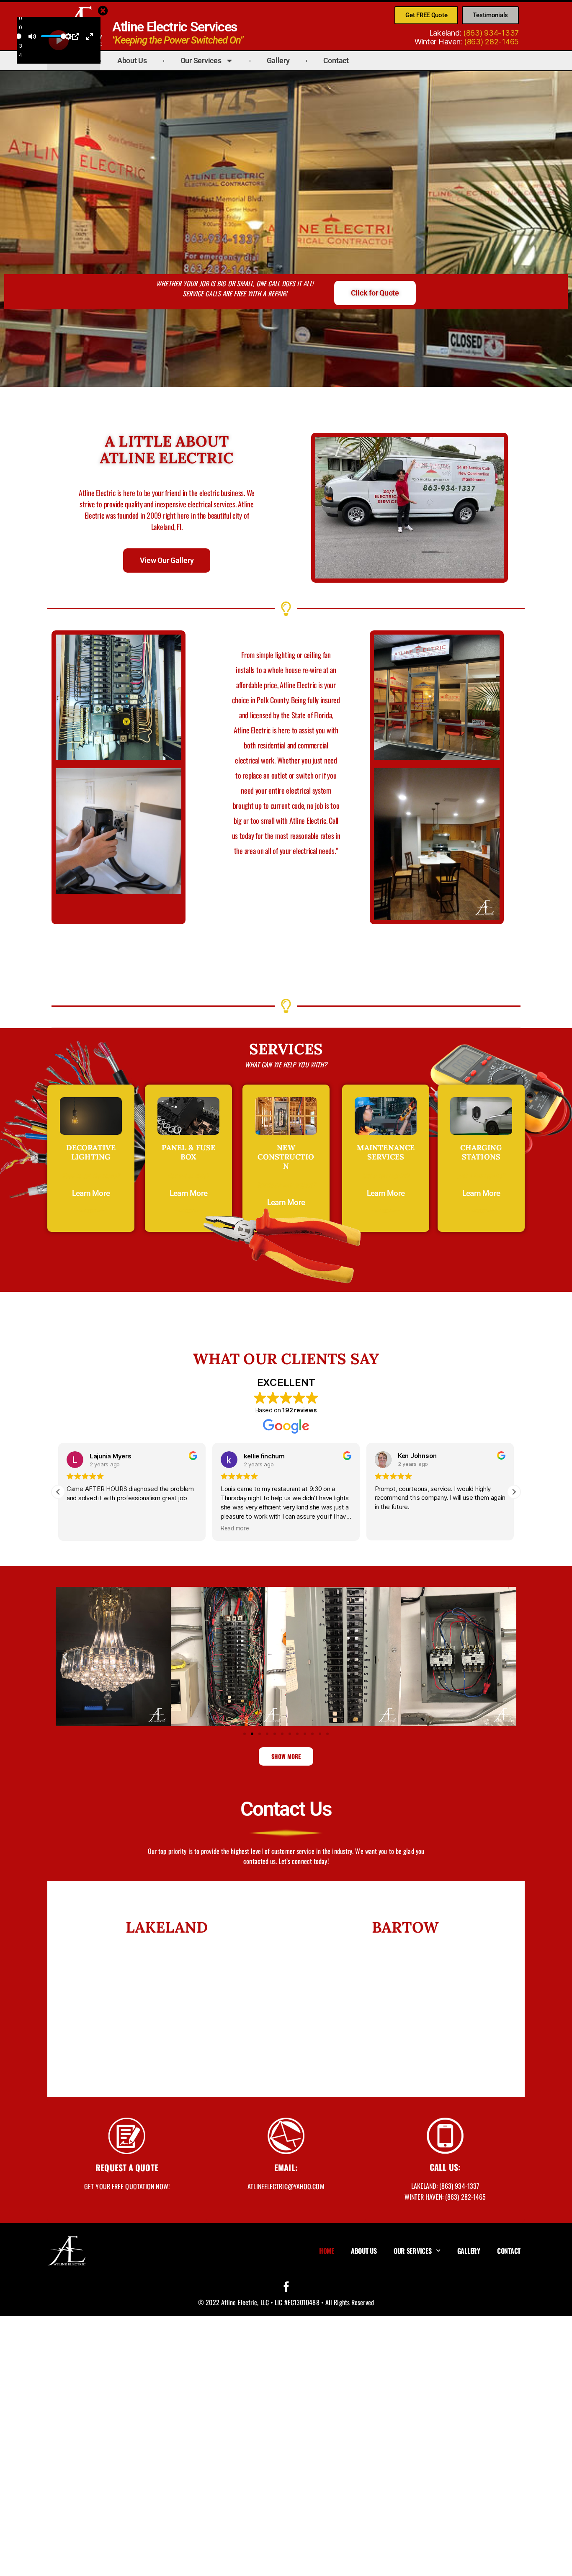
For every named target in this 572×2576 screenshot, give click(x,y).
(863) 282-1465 (491, 42)
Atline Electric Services (175, 27)
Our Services (201, 60)
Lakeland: (445, 2186)
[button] (514, 1492)
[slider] (19, 36)
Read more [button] (235, 1528)
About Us (132, 60)
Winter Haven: (445, 2197)
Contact (336, 60)
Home (327, 2251)
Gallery (278, 60)
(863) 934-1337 (491, 33)
